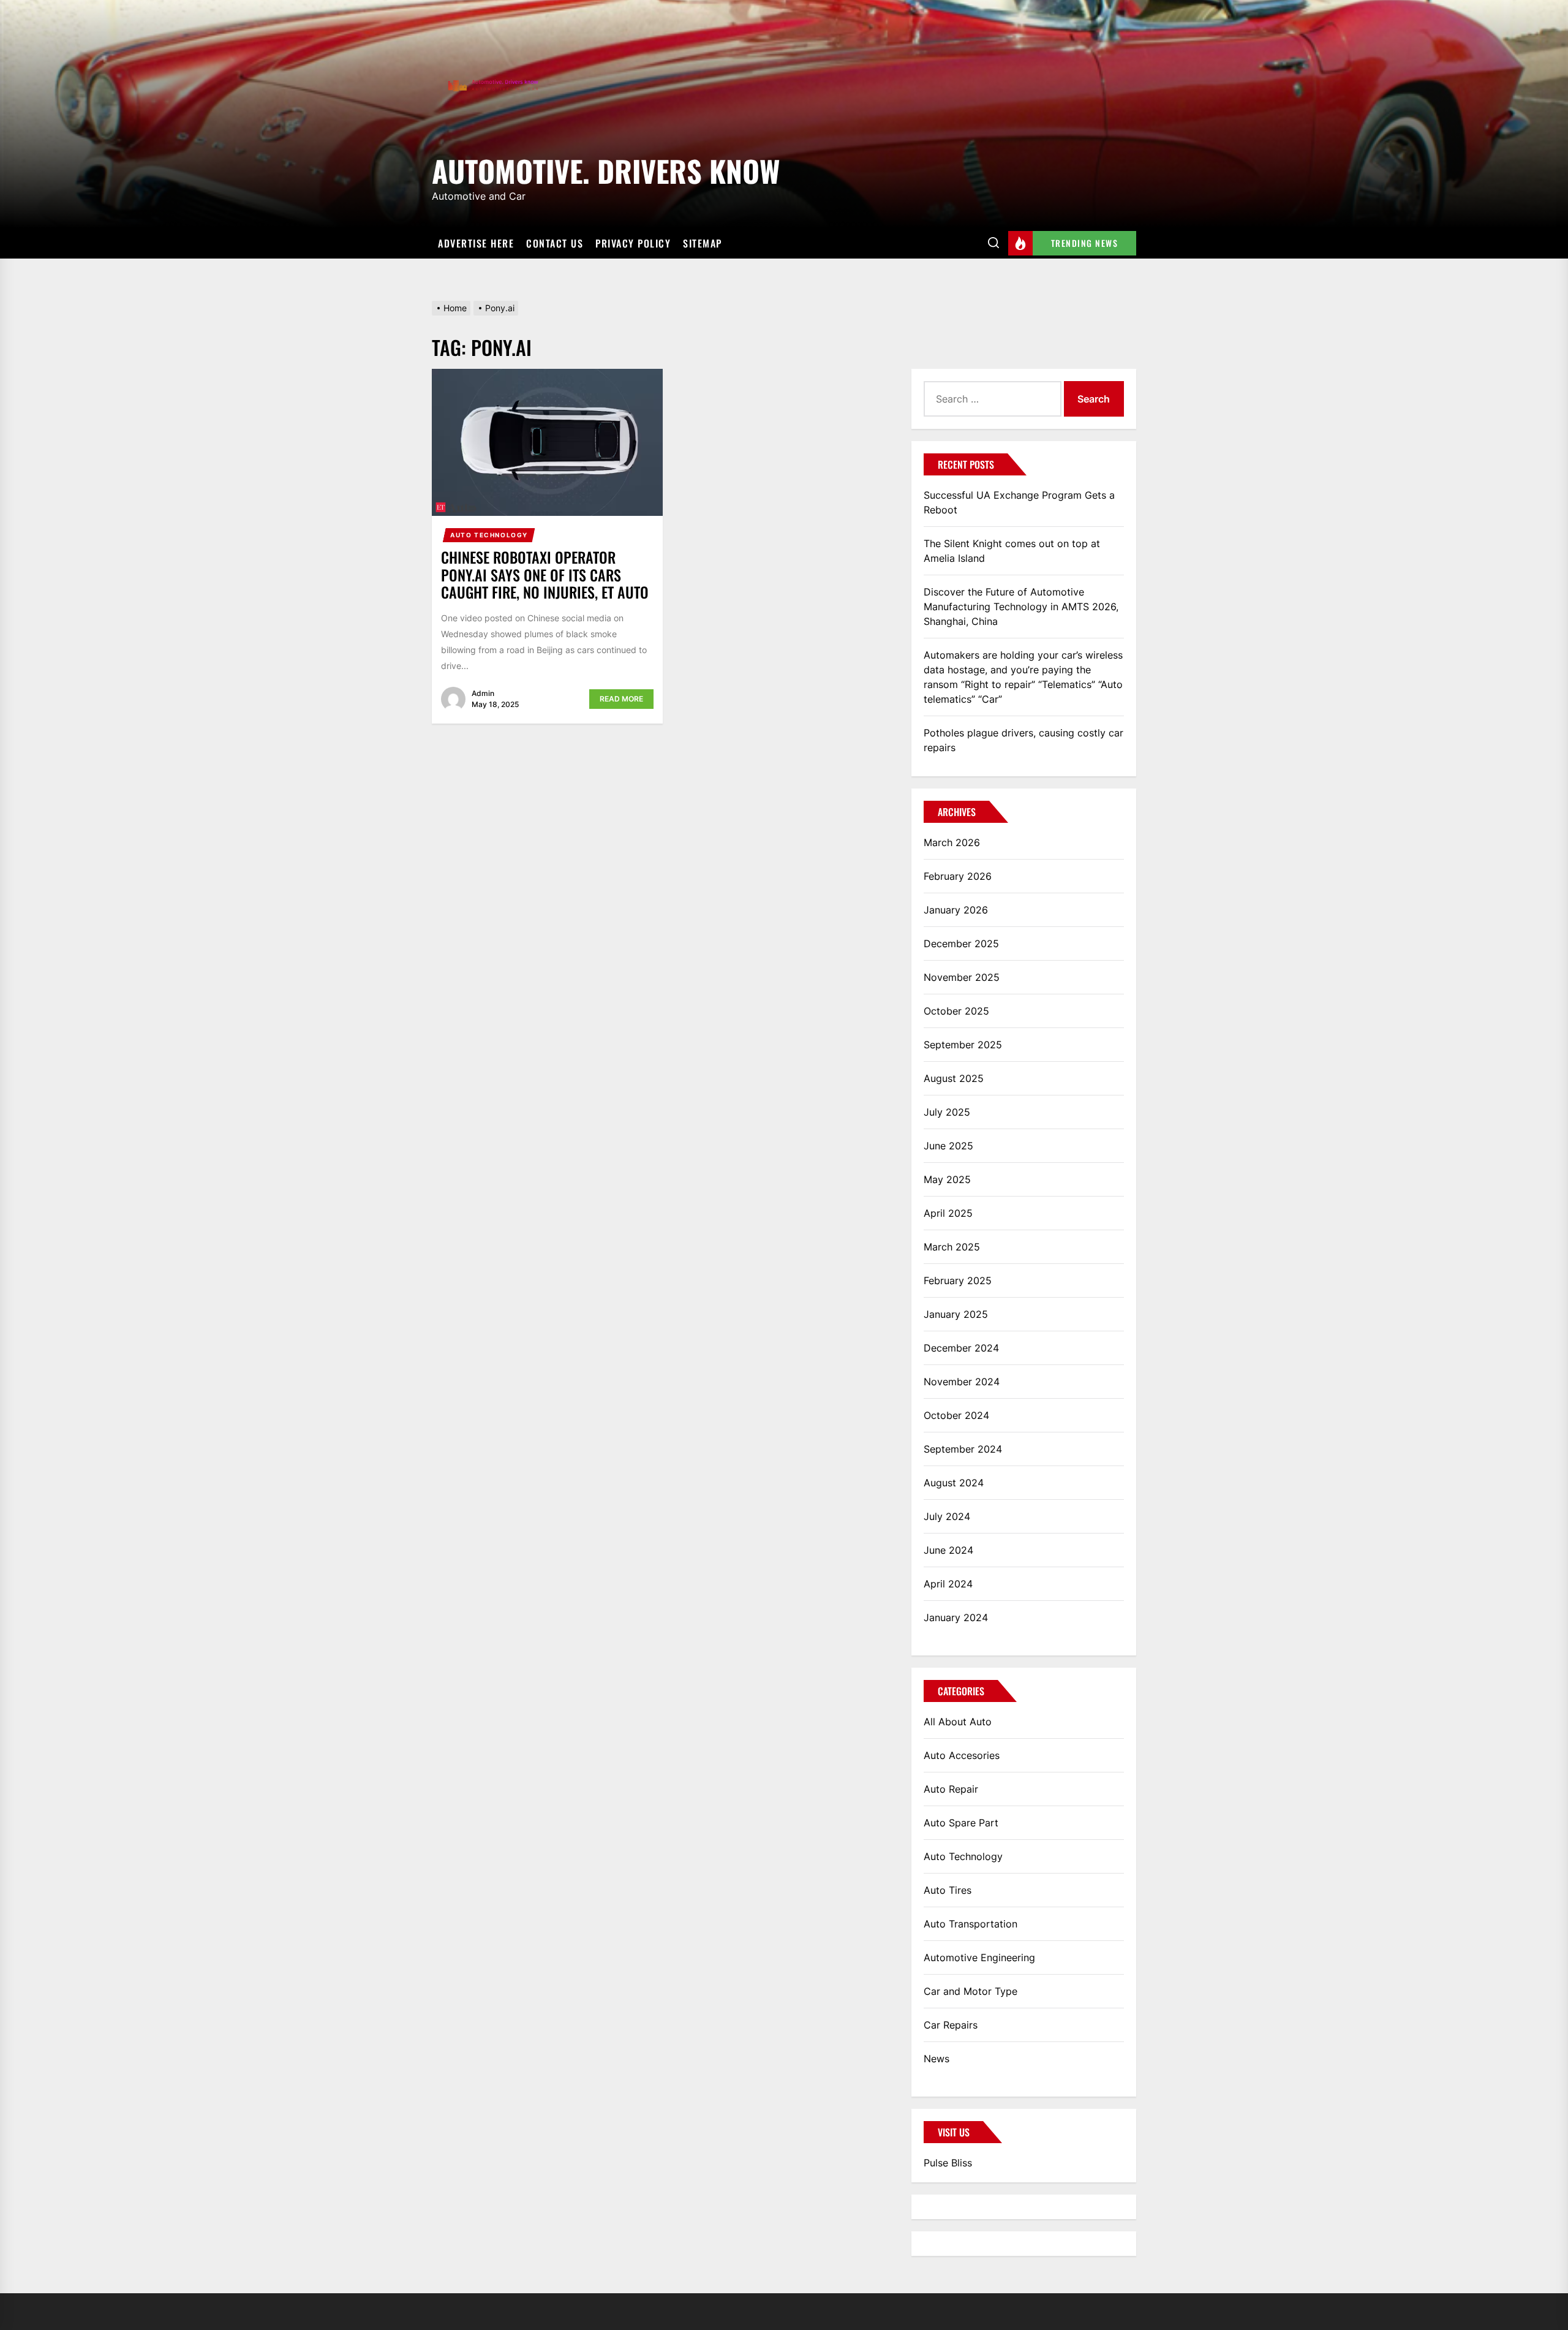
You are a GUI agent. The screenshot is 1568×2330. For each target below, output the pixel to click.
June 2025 (948, 1146)
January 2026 (956, 910)
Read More (621, 699)
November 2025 (962, 977)
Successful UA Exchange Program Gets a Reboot (1019, 502)
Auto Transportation (971, 1924)
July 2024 (947, 1516)
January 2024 (956, 1617)
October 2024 (956, 1415)
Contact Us (555, 243)
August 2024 (954, 1483)
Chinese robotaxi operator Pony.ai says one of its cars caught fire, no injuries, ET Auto (545, 575)
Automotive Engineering (979, 1957)
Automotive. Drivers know (606, 169)
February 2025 (958, 1280)
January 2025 (956, 1314)
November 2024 (962, 1382)
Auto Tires (948, 1890)
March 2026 (952, 842)
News (937, 2059)
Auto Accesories (962, 1755)
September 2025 (963, 1045)
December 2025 (961, 944)
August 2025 (954, 1078)
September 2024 (963, 1449)
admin (483, 693)
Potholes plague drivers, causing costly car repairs (1023, 740)
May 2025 (947, 1179)
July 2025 (947, 1112)
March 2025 (952, 1247)
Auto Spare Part (961, 1823)
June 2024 (948, 1550)
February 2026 (958, 876)
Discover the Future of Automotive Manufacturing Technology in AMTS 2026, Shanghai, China (1021, 607)
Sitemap (703, 243)
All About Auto (958, 1722)
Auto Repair (951, 1789)
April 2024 (948, 1584)
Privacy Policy (633, 243)
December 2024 (961, 1348)
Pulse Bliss (948, 2163)
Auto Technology (489, 535)
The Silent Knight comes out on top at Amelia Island (1012, 551)
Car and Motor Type (971, 1991)
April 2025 (948, 1213)
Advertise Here (476, 243)
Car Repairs (951, 2025)
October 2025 (956, 1011)
